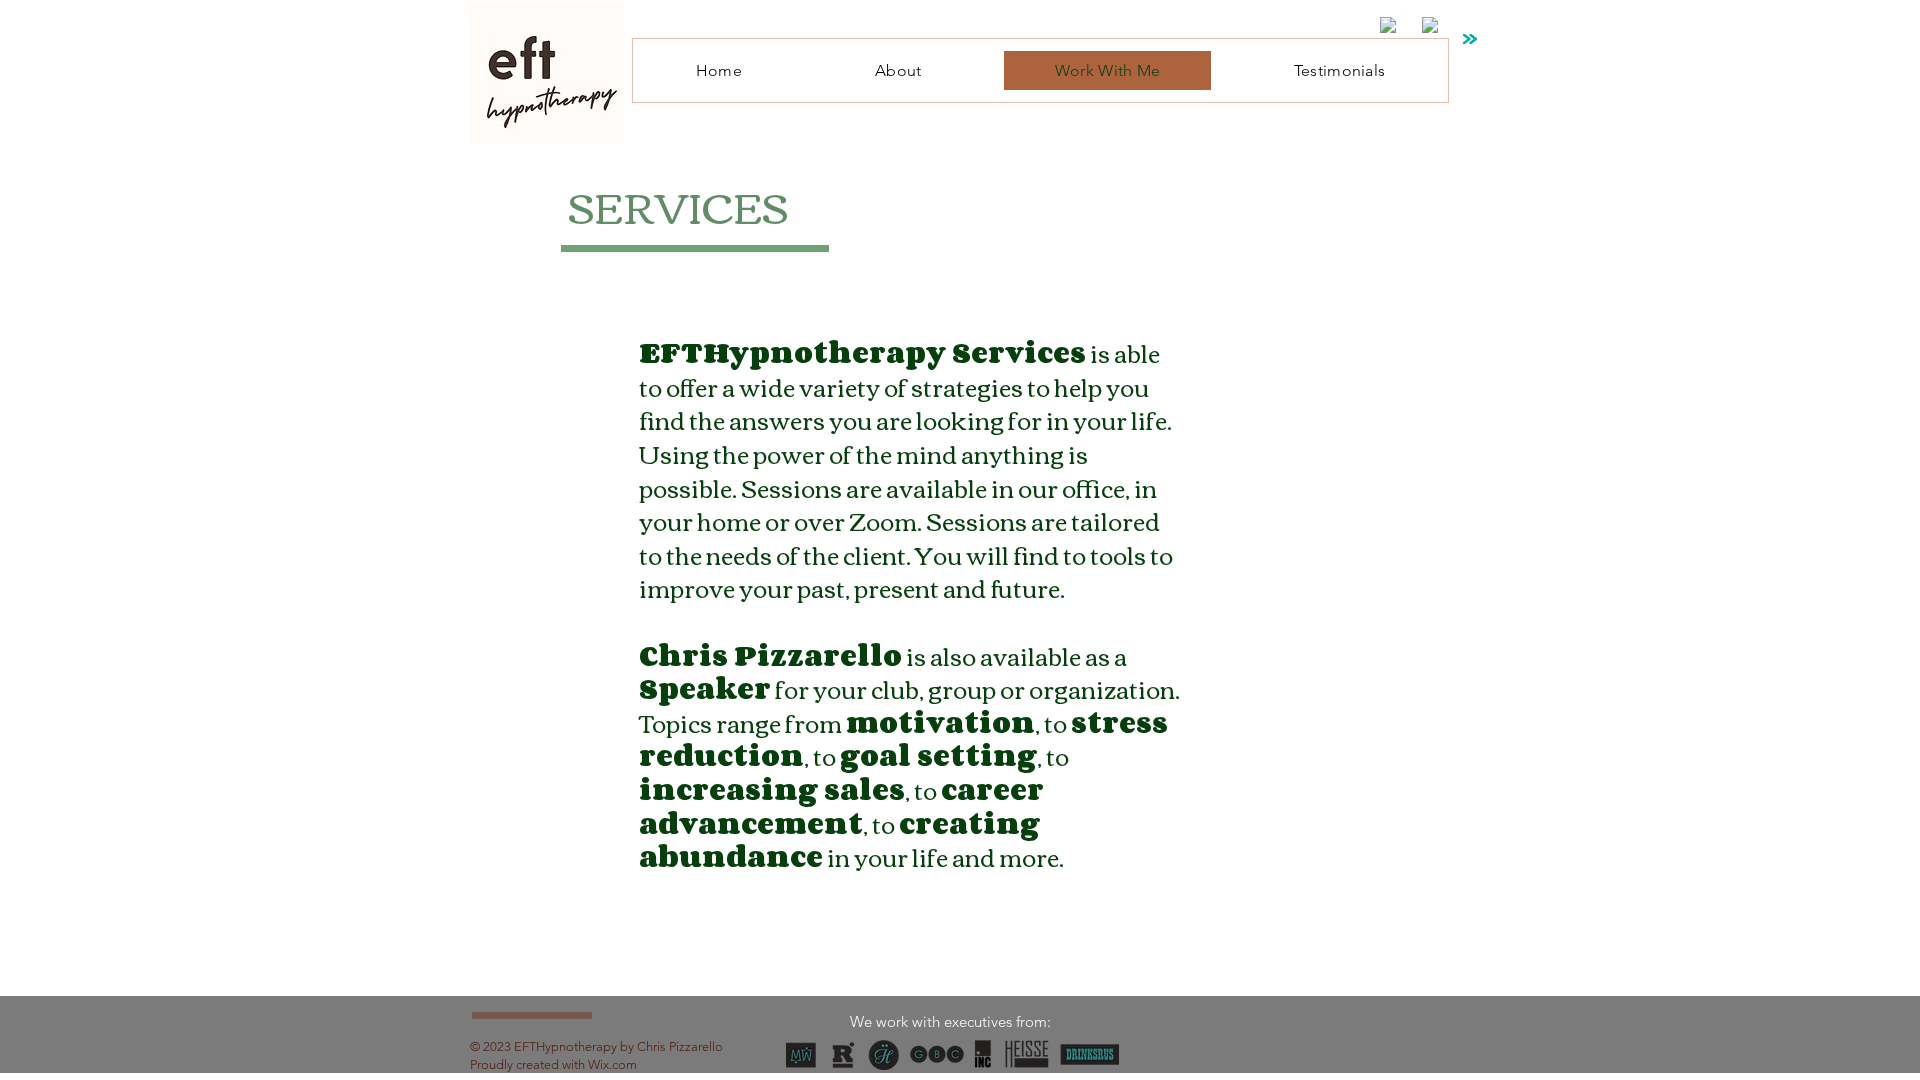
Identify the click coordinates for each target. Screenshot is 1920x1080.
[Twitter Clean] (1409, 18)
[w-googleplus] (1430, 25)
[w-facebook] (1388, 25)
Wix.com (612, 1064)
